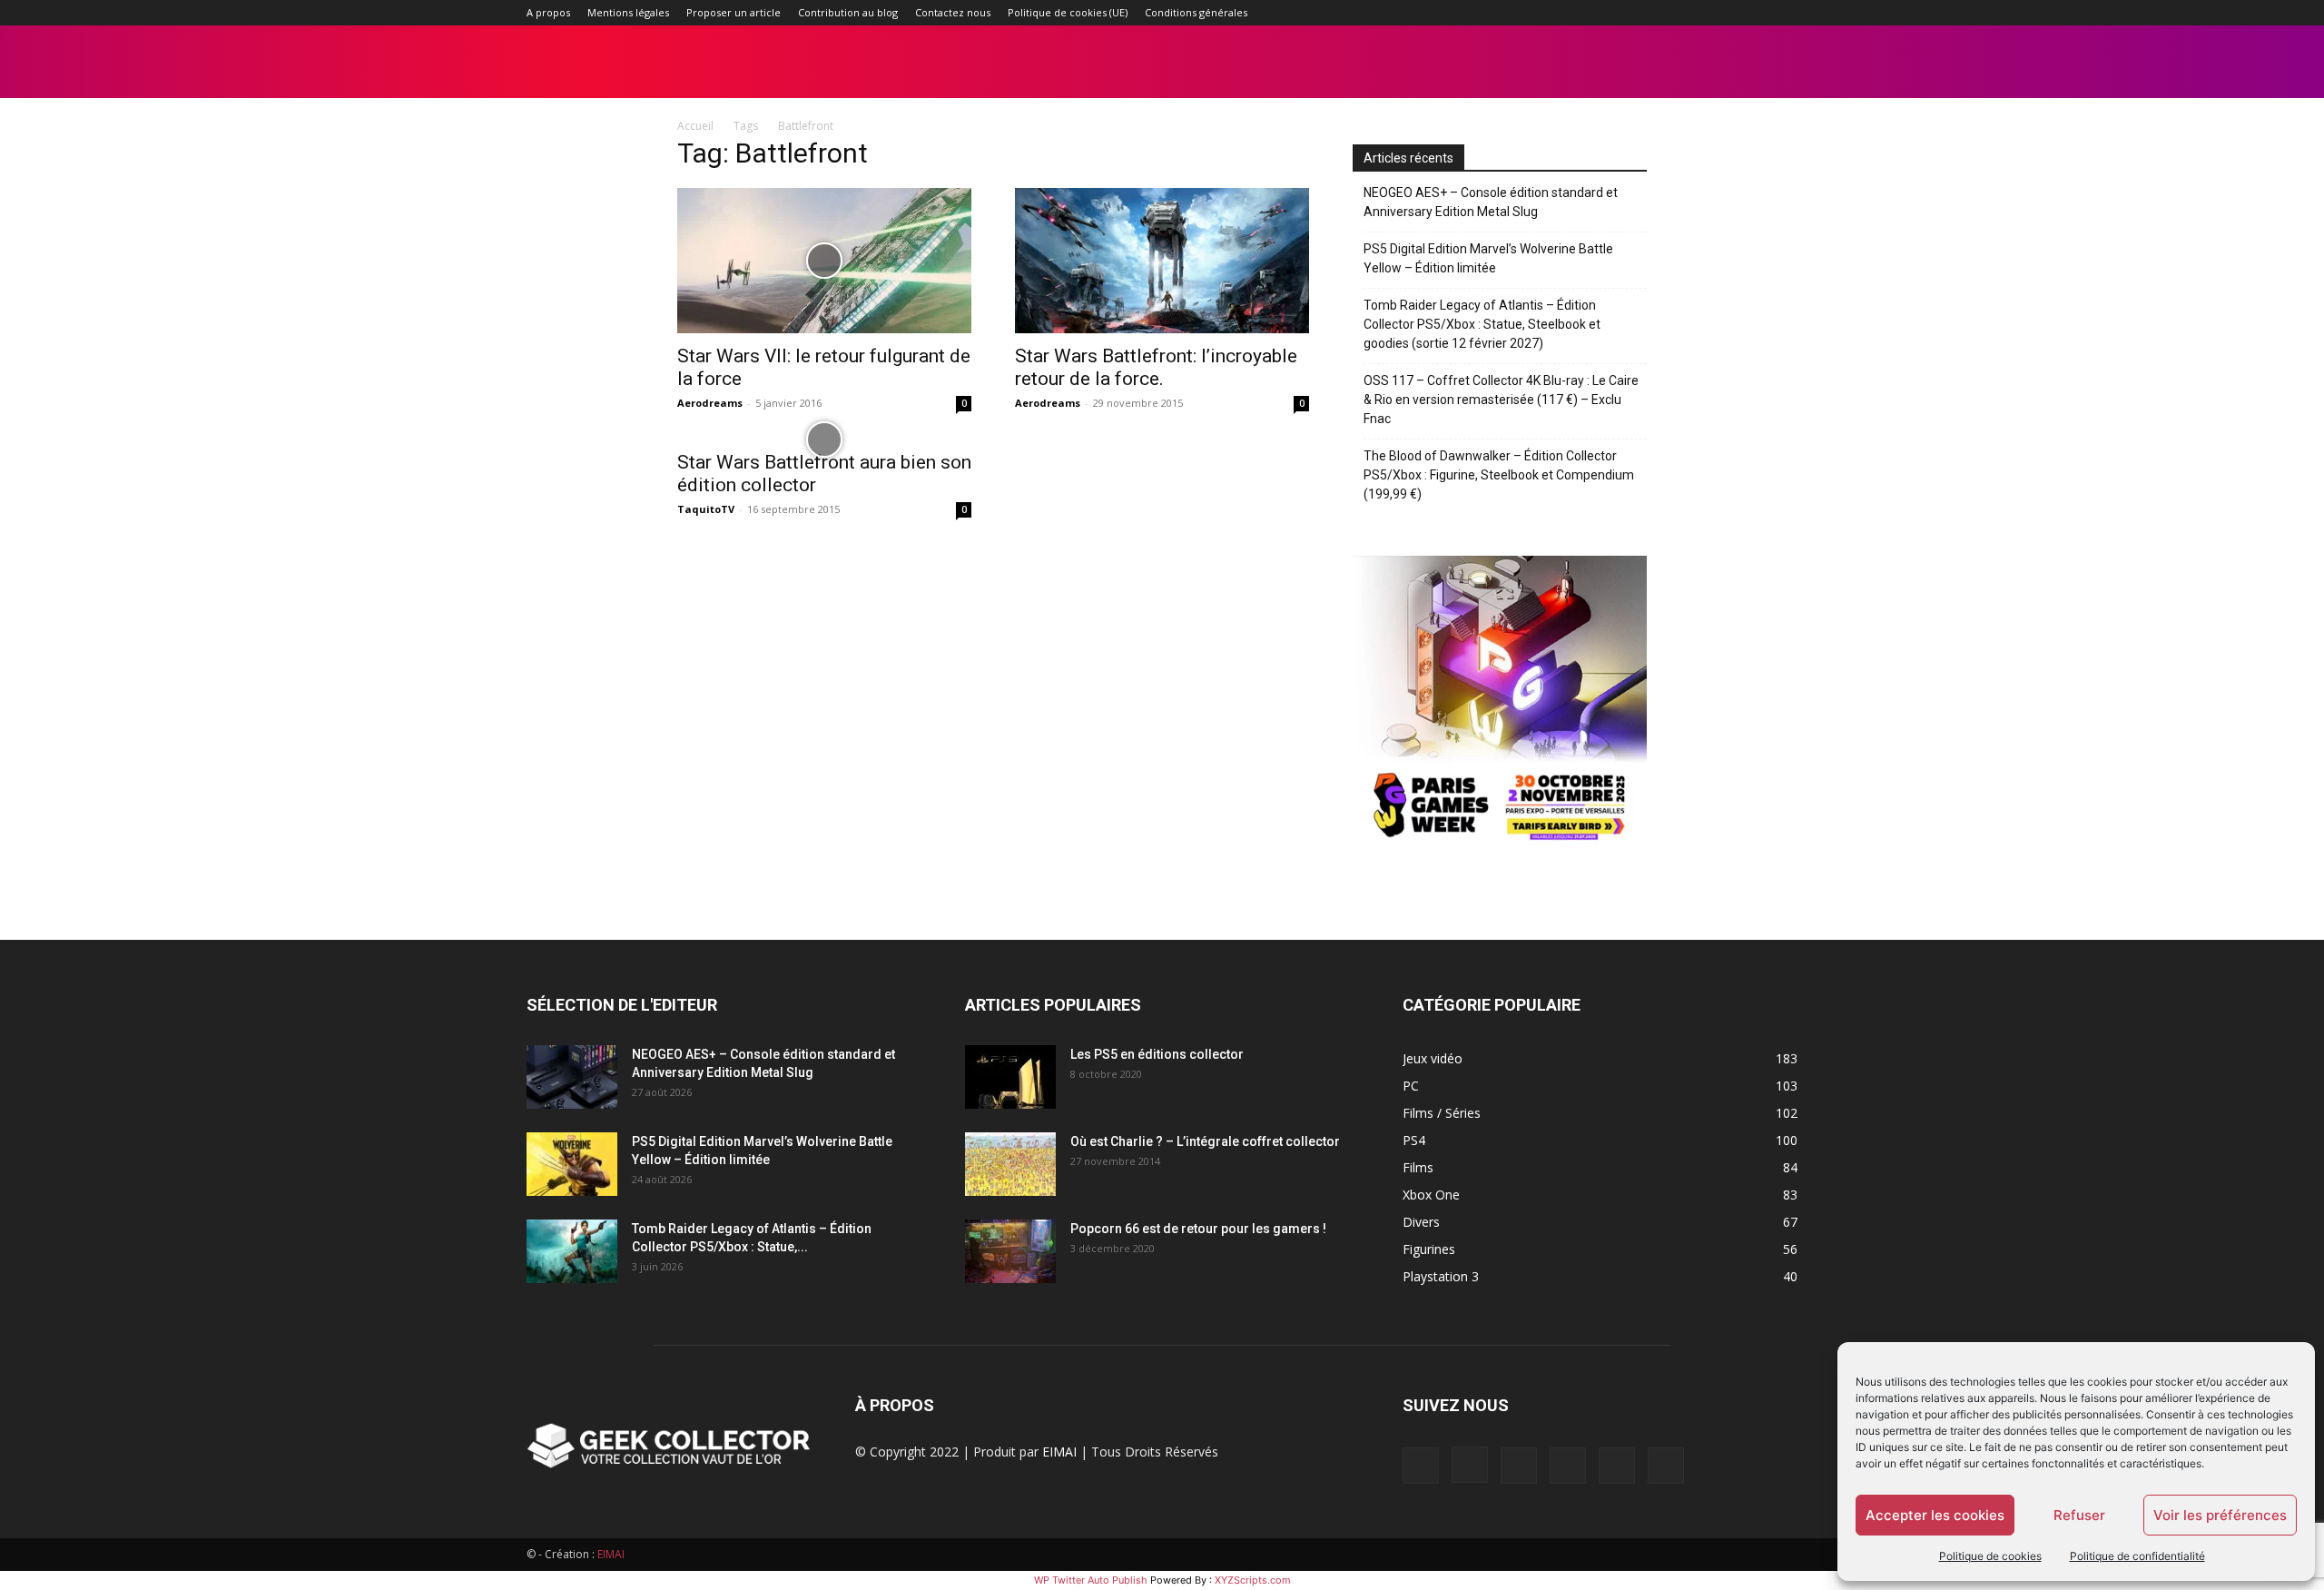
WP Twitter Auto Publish (1091, 1580)
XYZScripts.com (1253, 1580)
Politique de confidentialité (2137, 1556)
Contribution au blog (848, 12)
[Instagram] (1664, 13)
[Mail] (1694, 13)
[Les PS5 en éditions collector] (1010, 1077)
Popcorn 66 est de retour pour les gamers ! (1198, 1229)
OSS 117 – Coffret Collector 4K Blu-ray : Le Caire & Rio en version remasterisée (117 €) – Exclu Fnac (1501, 400)
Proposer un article (734, 12)
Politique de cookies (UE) (1068, 12)
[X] (1754, 13)
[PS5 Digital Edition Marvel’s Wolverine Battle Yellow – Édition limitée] (572, 1164)
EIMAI (1059, 1452)
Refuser (2079, 1515)
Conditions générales (1196, 12)
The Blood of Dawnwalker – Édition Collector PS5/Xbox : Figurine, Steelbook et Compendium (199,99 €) (1499, 475)
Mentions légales (628, 12)
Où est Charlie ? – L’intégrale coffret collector (1205, 1141)
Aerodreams (710, 403)
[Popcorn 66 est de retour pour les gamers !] (1010, 1251)
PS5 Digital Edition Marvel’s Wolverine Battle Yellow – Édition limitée (1488, 258)
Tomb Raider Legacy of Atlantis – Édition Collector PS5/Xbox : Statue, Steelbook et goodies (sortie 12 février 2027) (1482, 324)
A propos (548, 12)
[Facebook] (1634, 13)
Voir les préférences (2220, 1515)
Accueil (695, 126)
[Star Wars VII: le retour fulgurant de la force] (824, 261)
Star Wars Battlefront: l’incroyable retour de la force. (1156, 367)
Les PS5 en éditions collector (1157, 1054)
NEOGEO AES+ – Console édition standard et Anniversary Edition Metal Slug (1491, 202)
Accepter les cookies (1935, 1515)
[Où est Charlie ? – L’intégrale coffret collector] (1010, 1164)
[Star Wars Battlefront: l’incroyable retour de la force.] (1162, 261)
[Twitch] (1724, 13)
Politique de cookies (1990, 1556)
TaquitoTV (706, 509)
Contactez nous (953, 12)
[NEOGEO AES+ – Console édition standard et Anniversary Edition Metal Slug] (572, 1077)
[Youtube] (1784, 13)
